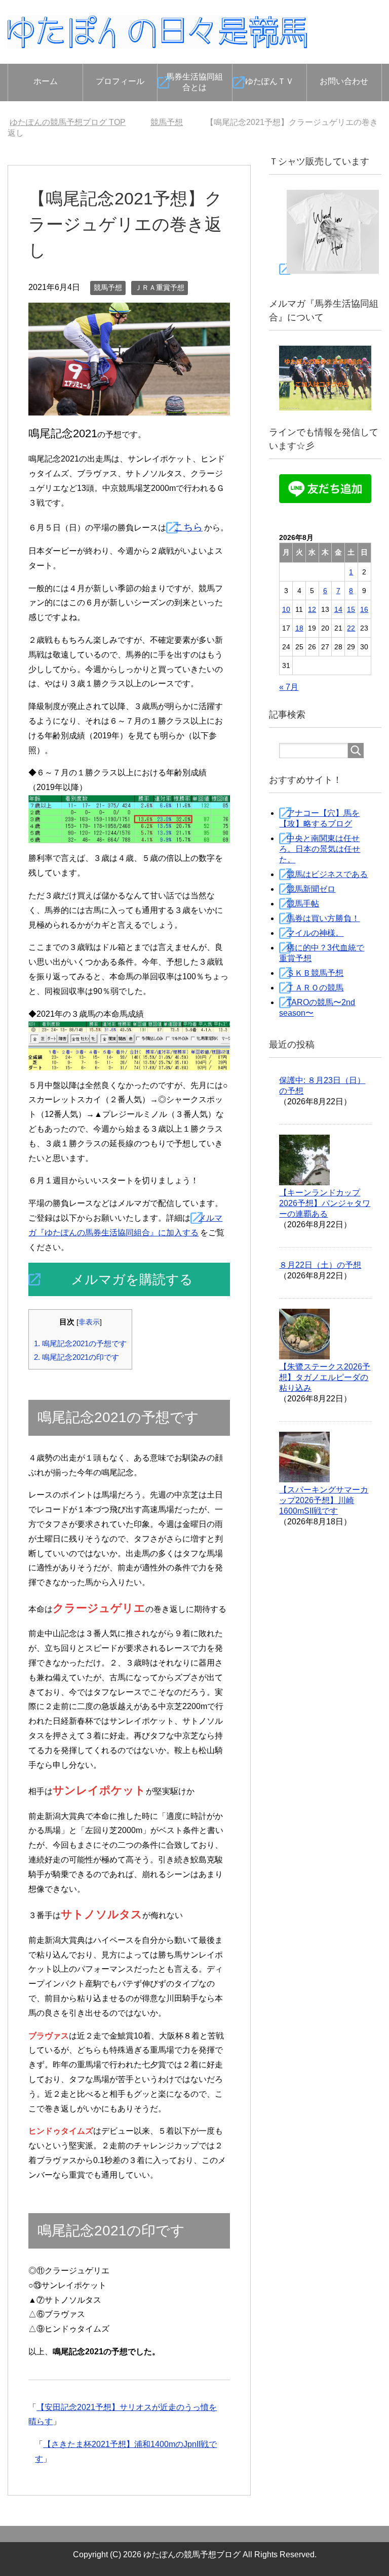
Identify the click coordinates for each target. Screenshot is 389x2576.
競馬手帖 (303, 904)
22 (351, 628)
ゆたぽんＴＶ (269, 81)
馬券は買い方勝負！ (323, 918)
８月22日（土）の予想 (320, 1265)
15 (351, 609)
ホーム (46, 81)
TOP (74, 122)
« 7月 (289, 687)
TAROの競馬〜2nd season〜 (317, 1008)
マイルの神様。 (315, 933)
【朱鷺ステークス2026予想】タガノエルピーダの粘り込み (325, 1377)
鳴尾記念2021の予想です (80, 1343)
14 (338, 609)
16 (364, 609)
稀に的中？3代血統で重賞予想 (322, 953)
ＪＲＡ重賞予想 (160, 287)
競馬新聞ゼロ (311, 889)
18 (299, 628)
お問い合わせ (344, 81)
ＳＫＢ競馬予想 (315, 973)
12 (312, 609)
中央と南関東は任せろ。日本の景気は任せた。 (320, 849)
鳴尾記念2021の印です (76, 1357)
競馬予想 (108, 287)
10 (286, 609)
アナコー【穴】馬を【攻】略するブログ (319, 818)
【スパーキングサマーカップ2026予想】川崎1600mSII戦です (324, 1500)
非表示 (89, 1322)
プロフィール (120, 81)
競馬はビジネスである (327, 874)
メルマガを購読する (132, 1279)
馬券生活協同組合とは (194, 82)
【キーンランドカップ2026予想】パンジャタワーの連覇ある (325, 1203)
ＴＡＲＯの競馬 (315, 988)
